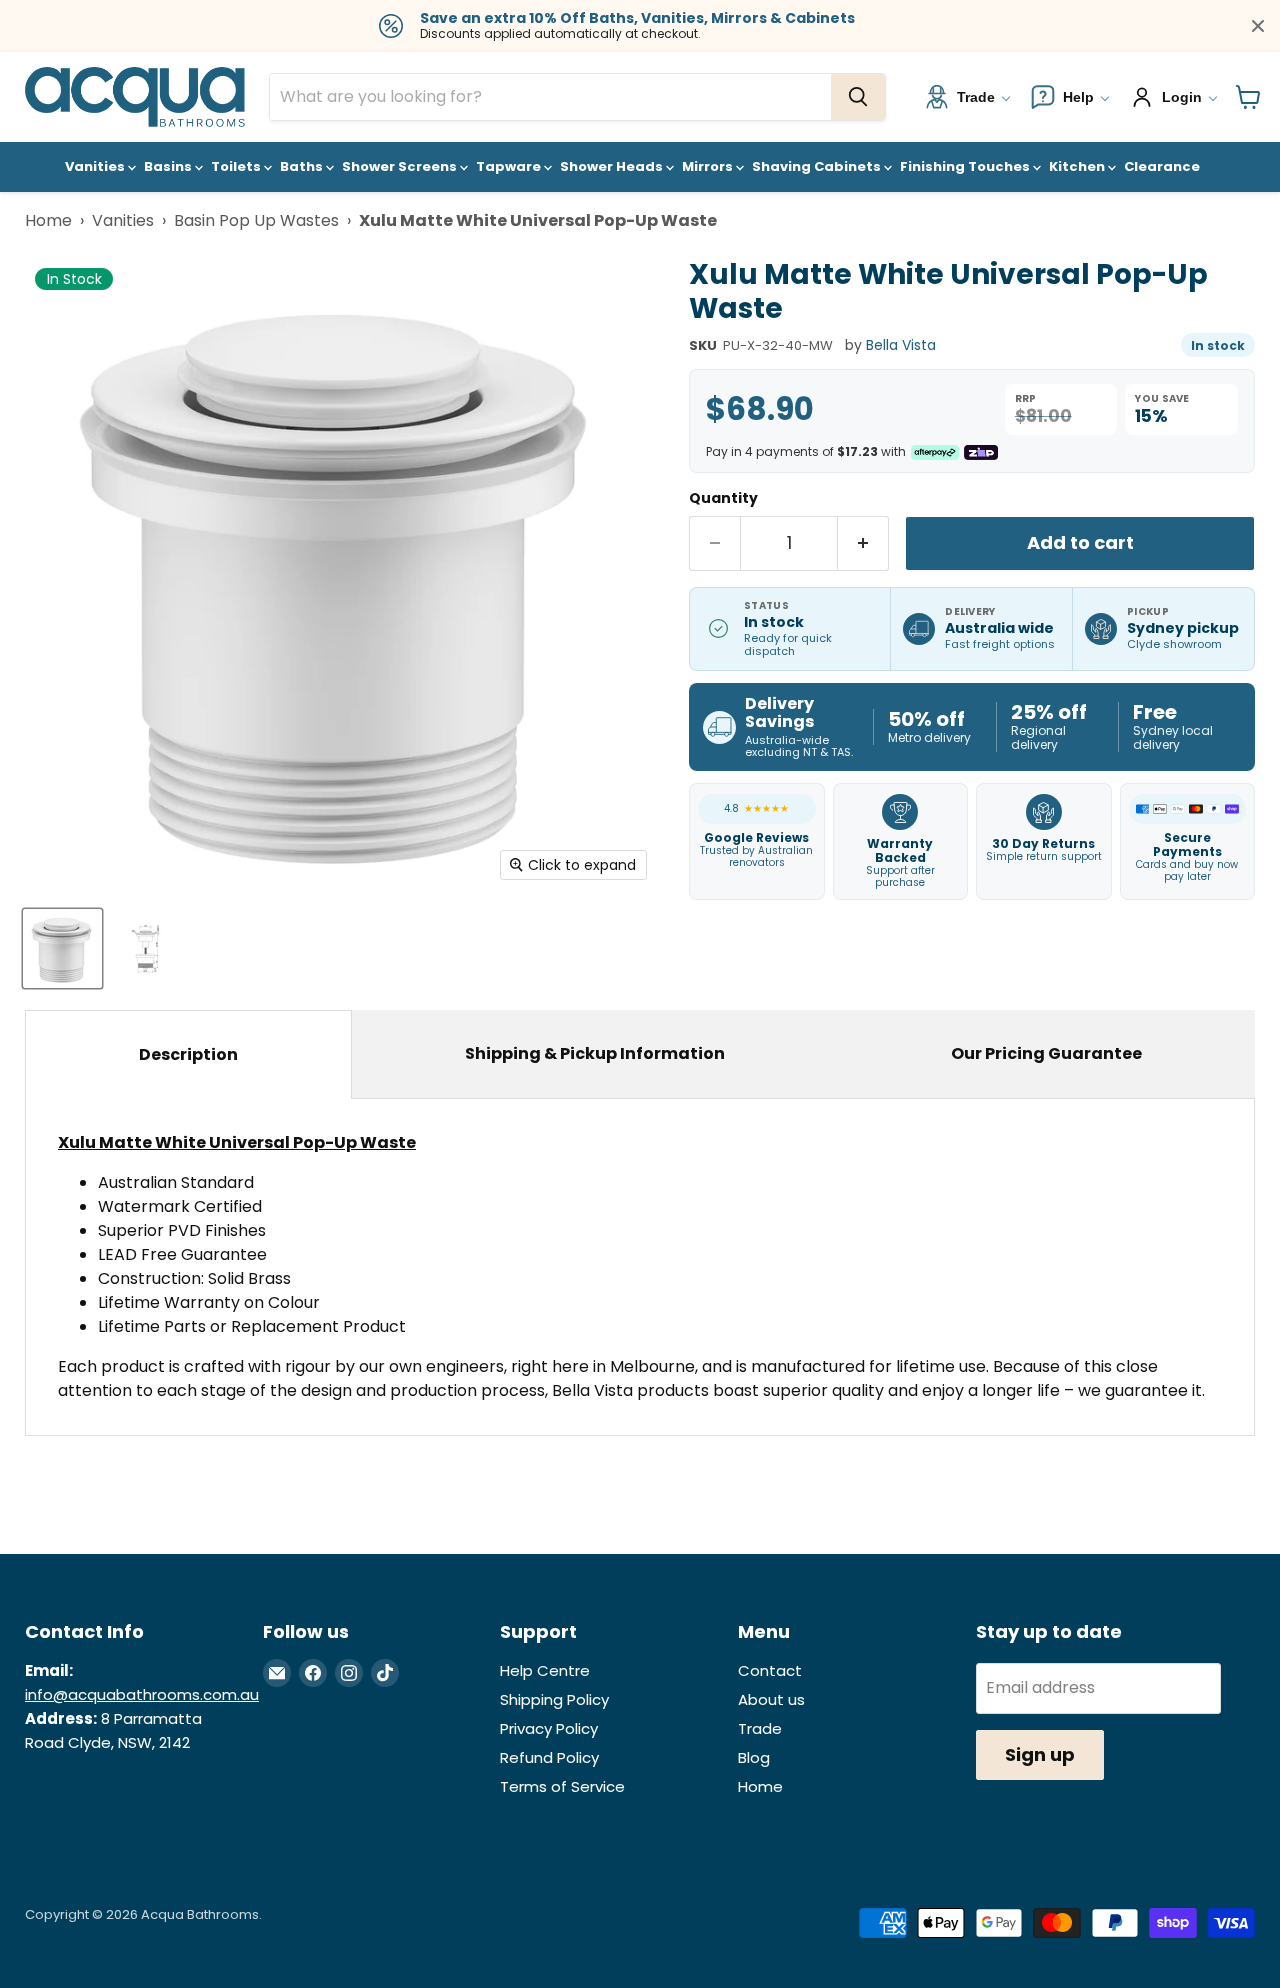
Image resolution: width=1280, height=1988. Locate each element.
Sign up (1040, 1754)
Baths (303, 166)
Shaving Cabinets (818, 166)
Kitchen (1078, 166)
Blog (754, 1757)
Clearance (1162, 166)
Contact (770, 1670)
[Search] (858, 97)
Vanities (96, 166)
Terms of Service (562, 1786)
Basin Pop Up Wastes (256, 220)
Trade (760, 1728)
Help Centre (545, 1670)
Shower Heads (613, 166)
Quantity (723, 498)
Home (48, 220)
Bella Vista (901, 345)
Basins (169, 166)
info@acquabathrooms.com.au (142, 1694)
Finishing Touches (966, 166)
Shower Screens (401, 166)
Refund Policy (549, 1757)
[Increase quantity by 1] (863, 543)
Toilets (237, 166)
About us (771, 1699)
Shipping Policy (554, 1699)
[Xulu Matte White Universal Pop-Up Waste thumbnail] (62, 948)
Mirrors (709, 166)
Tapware (510, 166)
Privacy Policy (549, 1728)
